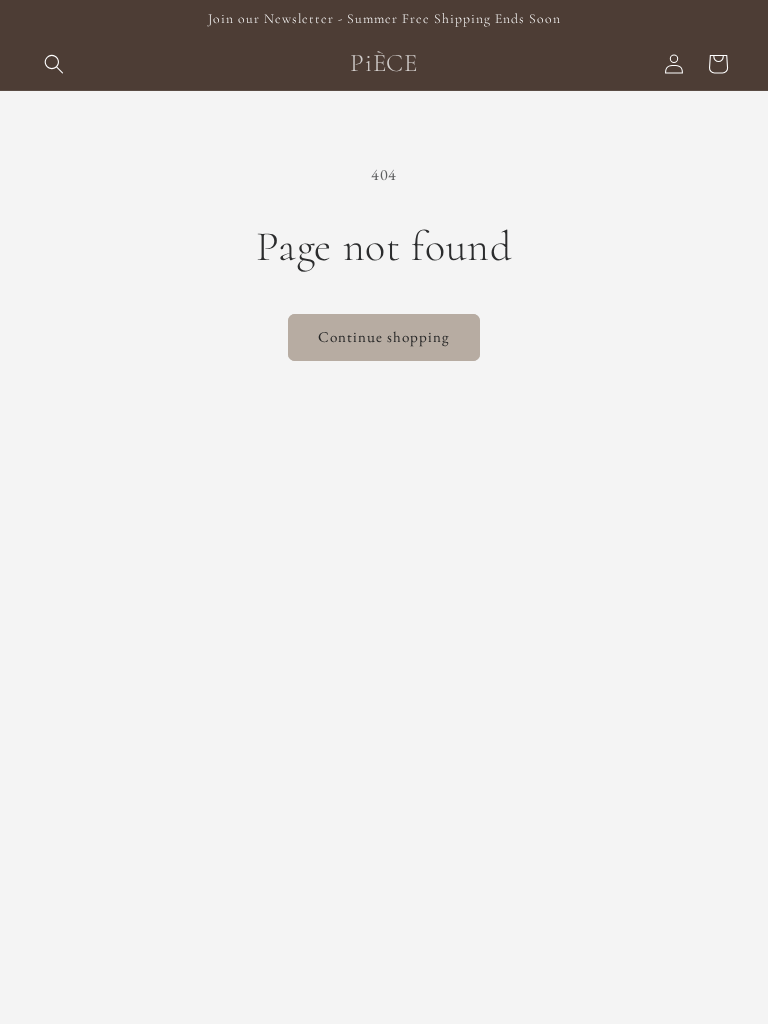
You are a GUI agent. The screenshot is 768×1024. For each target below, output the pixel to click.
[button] (54, 64)
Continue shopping (384, 336)
